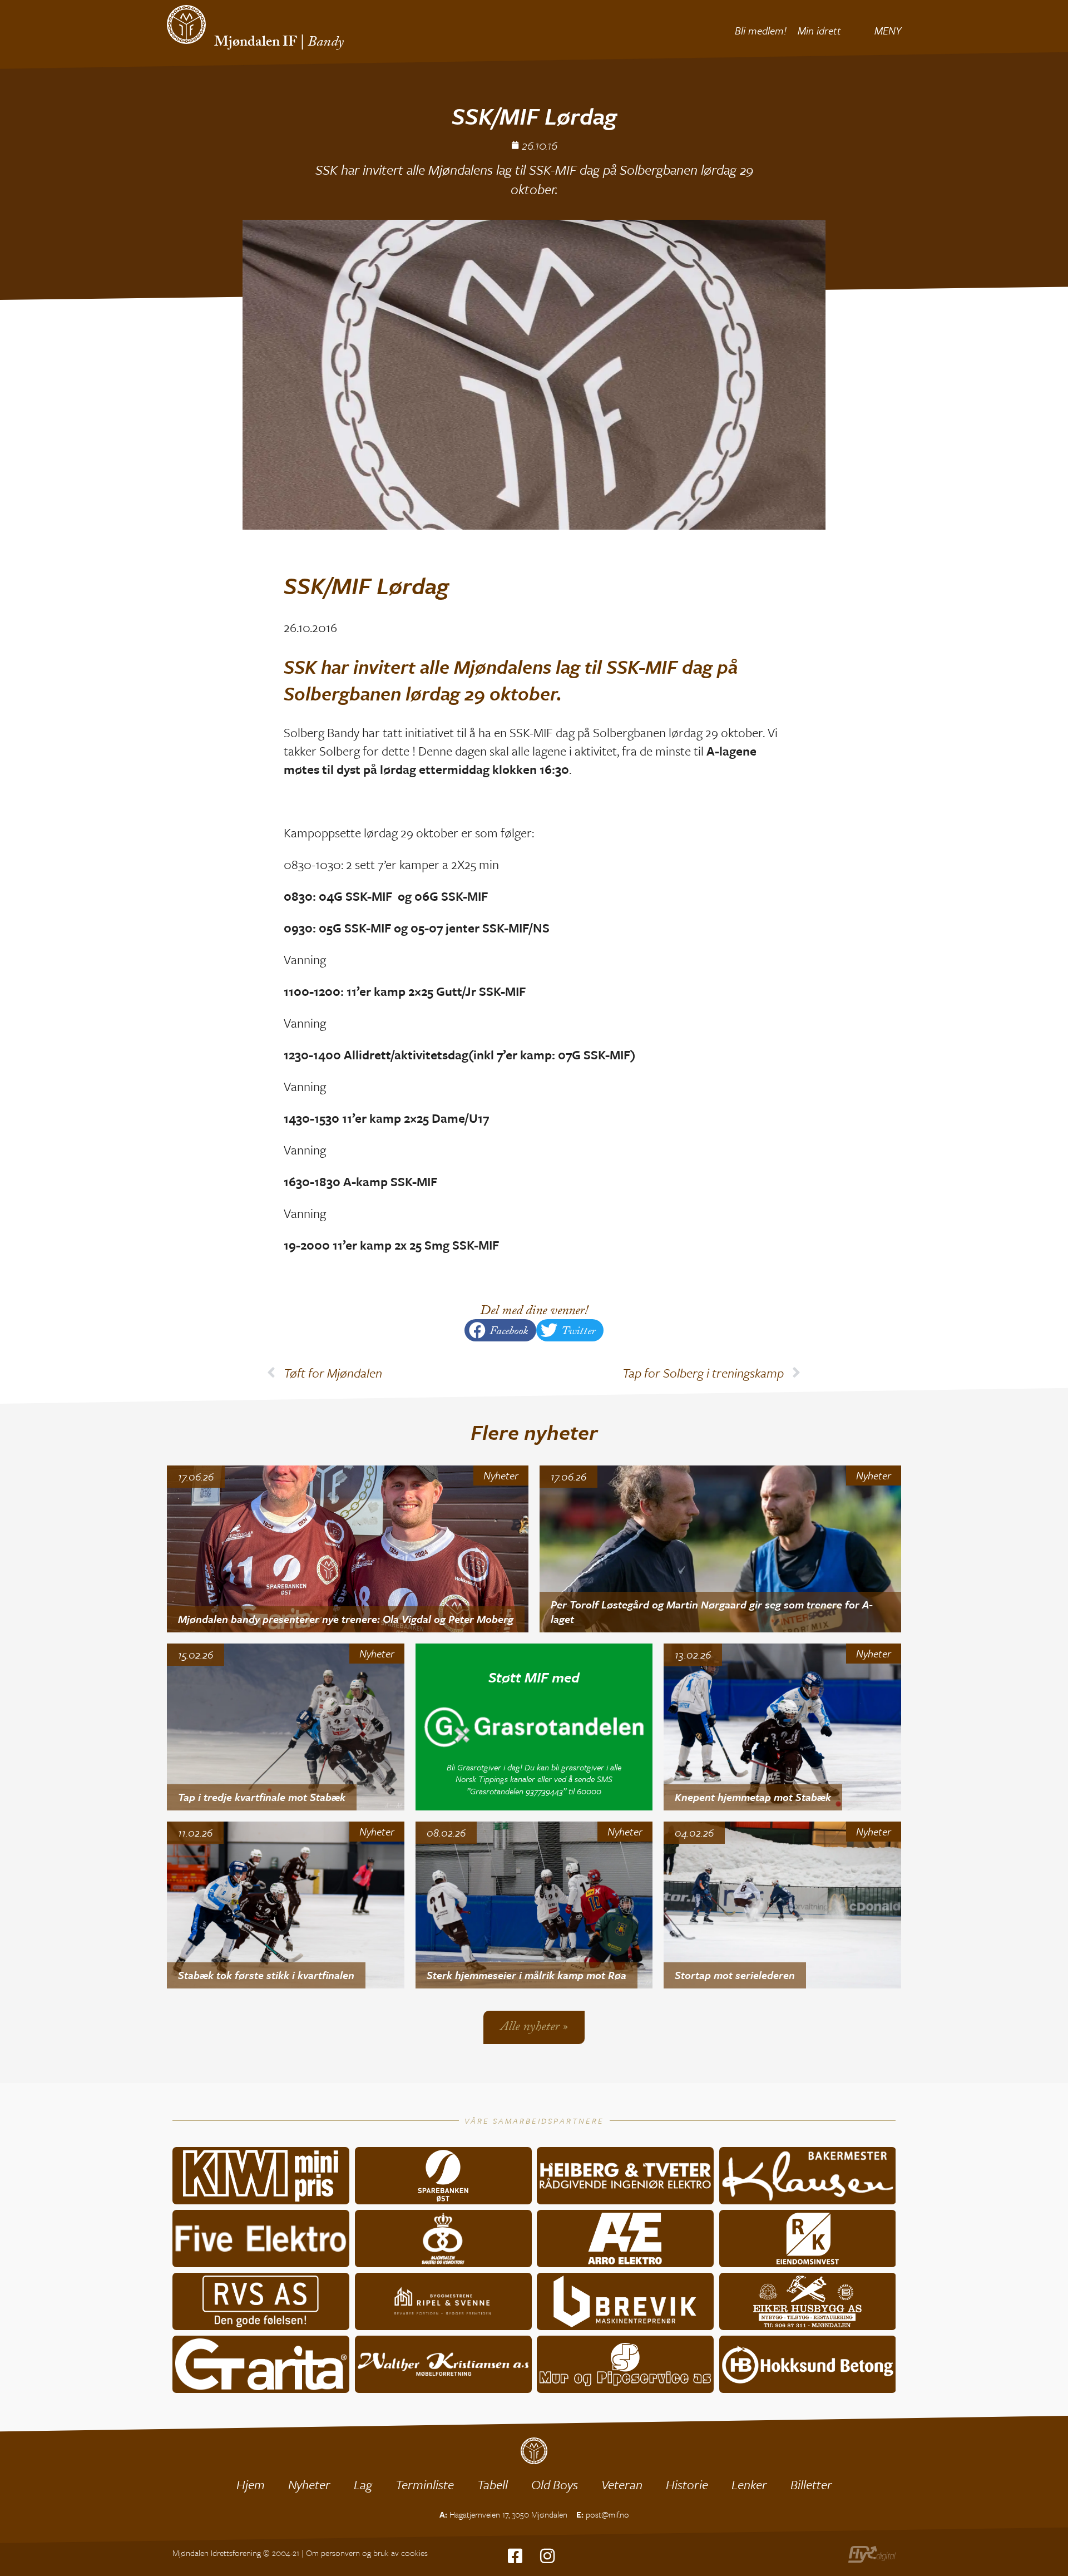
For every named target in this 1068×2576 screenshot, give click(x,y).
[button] (500, 1330)
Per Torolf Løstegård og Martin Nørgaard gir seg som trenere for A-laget (712, 1612)
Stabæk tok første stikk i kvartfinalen (266, 1975)
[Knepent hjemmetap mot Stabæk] (782, 1727)
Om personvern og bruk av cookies (367, 2553)
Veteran (622, 2484)
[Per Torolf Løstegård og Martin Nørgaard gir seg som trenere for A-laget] (720, 1549)
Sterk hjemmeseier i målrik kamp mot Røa (526, 1975)
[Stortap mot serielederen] (782, 1905)
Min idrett (819, 30)
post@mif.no (607, 2514)
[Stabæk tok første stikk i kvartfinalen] (286, 1905)
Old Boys (555, 2484)
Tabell (493, 2484)
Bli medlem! (761, 30)
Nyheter (501, 1475)
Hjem (251, 2484)
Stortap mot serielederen (735, 1975)
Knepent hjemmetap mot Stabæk (753, 1797)
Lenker (749, 2484)
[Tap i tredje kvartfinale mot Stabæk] (286, 1727)
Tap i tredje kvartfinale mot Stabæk (262, 1797)
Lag (363, 2484)
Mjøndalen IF (256, 43)
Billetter (811, 2484)
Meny (888, 30)
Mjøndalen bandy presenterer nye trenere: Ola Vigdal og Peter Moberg (346, 1619)
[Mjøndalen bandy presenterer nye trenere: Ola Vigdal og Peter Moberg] (348, 1549)
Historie (687, 2484)
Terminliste (425, 2484)
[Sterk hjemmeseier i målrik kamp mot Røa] (534, 1905)
